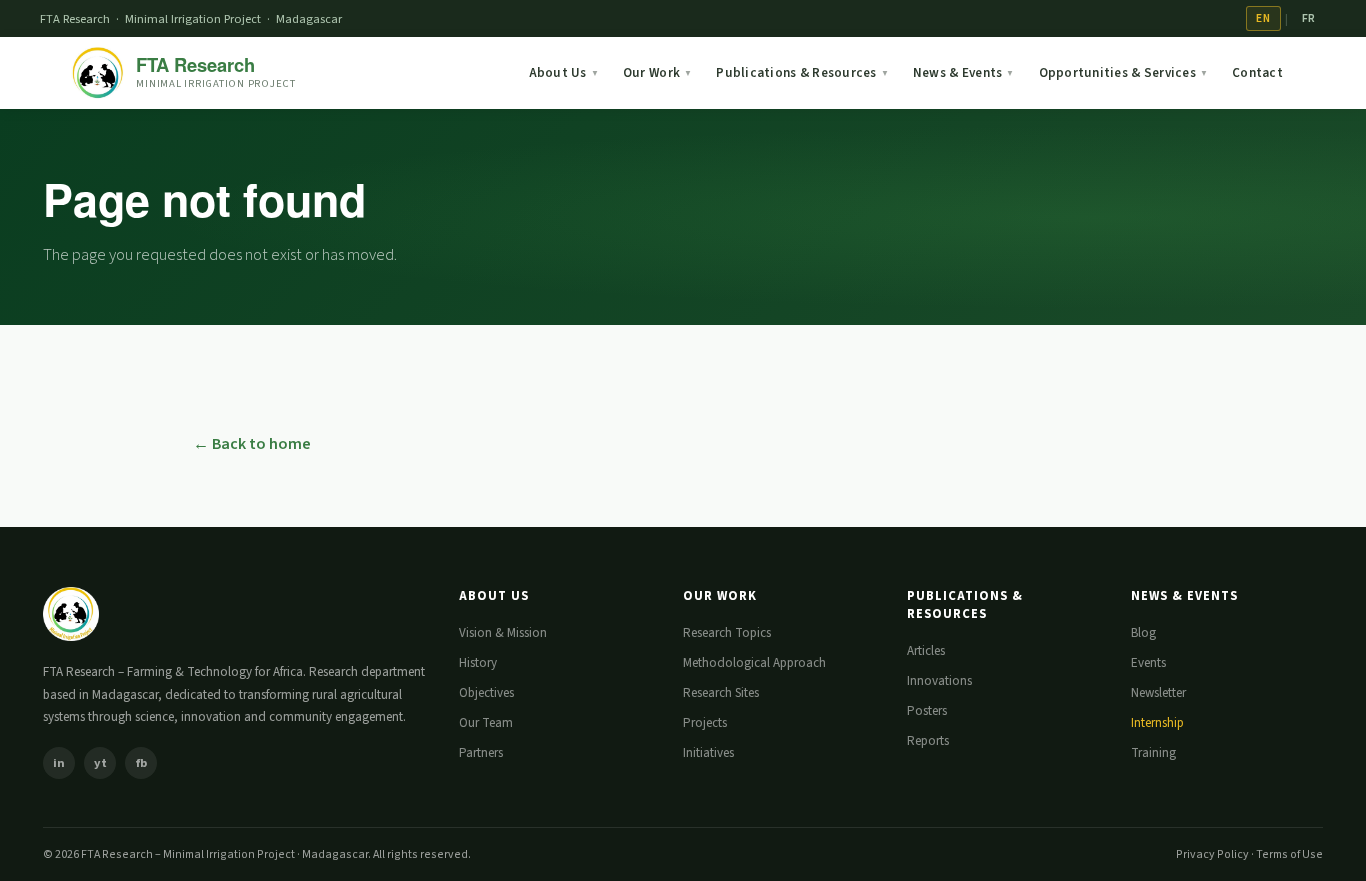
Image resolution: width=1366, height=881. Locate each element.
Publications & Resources (802, 73)
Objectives (486, 693)
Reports (928, 741)
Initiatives (708, 753)
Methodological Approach (754, 663)
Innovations (939, 681)
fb (141, 763)
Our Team (486, 723)
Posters (927, 711)
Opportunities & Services (1124, 73)
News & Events (964, 73)
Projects (705, 723)
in (59, 763)
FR (1309, 18)
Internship (1157, 723)
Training (1153, 753)
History (478, 663)
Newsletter (1158, 693)
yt (100, 763)
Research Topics (727, 633)
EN (1263, 18)
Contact (1257, 73)
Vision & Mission (503, 633)
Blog (1143, 633)
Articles (926, 651)
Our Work (657, 73)
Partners (481, 753)
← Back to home (252, 444)
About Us (564, 73)
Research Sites (721, 693)
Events (1148, 663)
